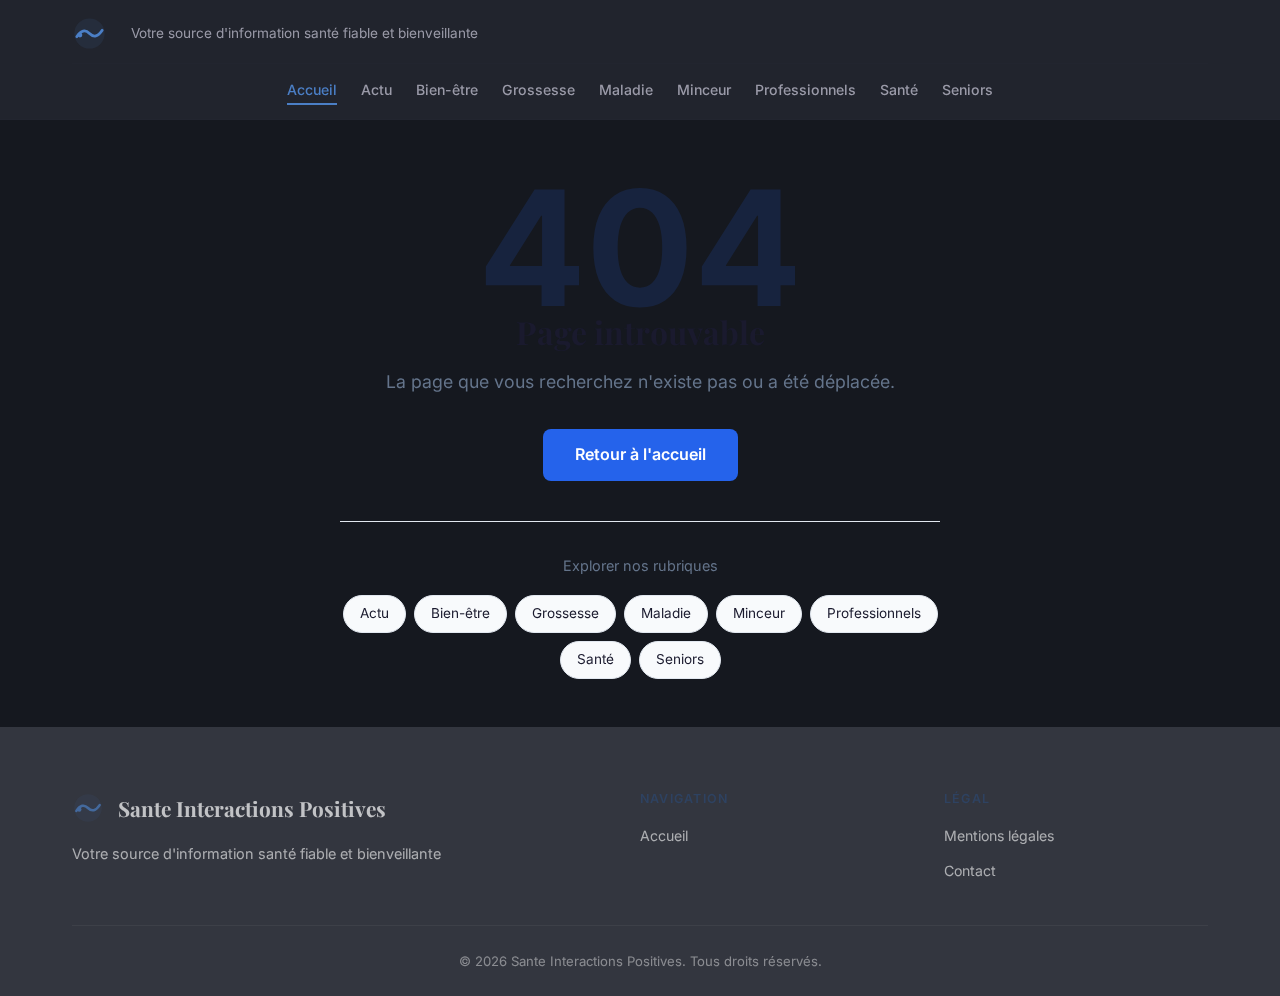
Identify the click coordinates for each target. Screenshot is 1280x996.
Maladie (626, 89)
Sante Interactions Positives (252, 808)
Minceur (704, 89)
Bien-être (447, 89)
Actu (376, 89)
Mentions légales (999, 835)
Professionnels (805, 89)
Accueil (312, 89)
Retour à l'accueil (640, 454)
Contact (970, 870)
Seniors (967, 89)
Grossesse (538, 89)
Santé (899, 89)
